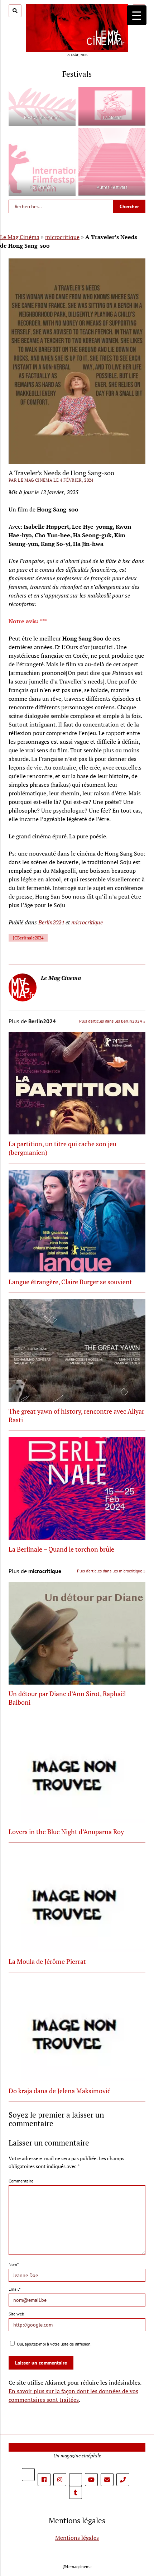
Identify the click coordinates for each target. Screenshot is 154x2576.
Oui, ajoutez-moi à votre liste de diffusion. (54, 2344)
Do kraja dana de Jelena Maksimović (59, 2091)
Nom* (14, 2264)
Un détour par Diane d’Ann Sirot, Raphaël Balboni (67, 1698)
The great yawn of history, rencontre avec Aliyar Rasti (76, 1415)
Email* (15, 2289)
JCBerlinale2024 (28, 938)
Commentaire (21, 2181)
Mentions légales (77, 2537)
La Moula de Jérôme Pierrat (47, 1961)
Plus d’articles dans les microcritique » (111, 1571)
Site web (16, 2314)
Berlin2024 (51, 922)
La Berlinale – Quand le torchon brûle (61, 1549)
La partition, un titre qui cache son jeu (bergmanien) (62, 1148)
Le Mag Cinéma (20, 237)
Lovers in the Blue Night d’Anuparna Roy (66, 1832)
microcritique (62, 237)
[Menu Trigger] (137, 15)
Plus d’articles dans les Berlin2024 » (112, 1021)
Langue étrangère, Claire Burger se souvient (70, 1282)
